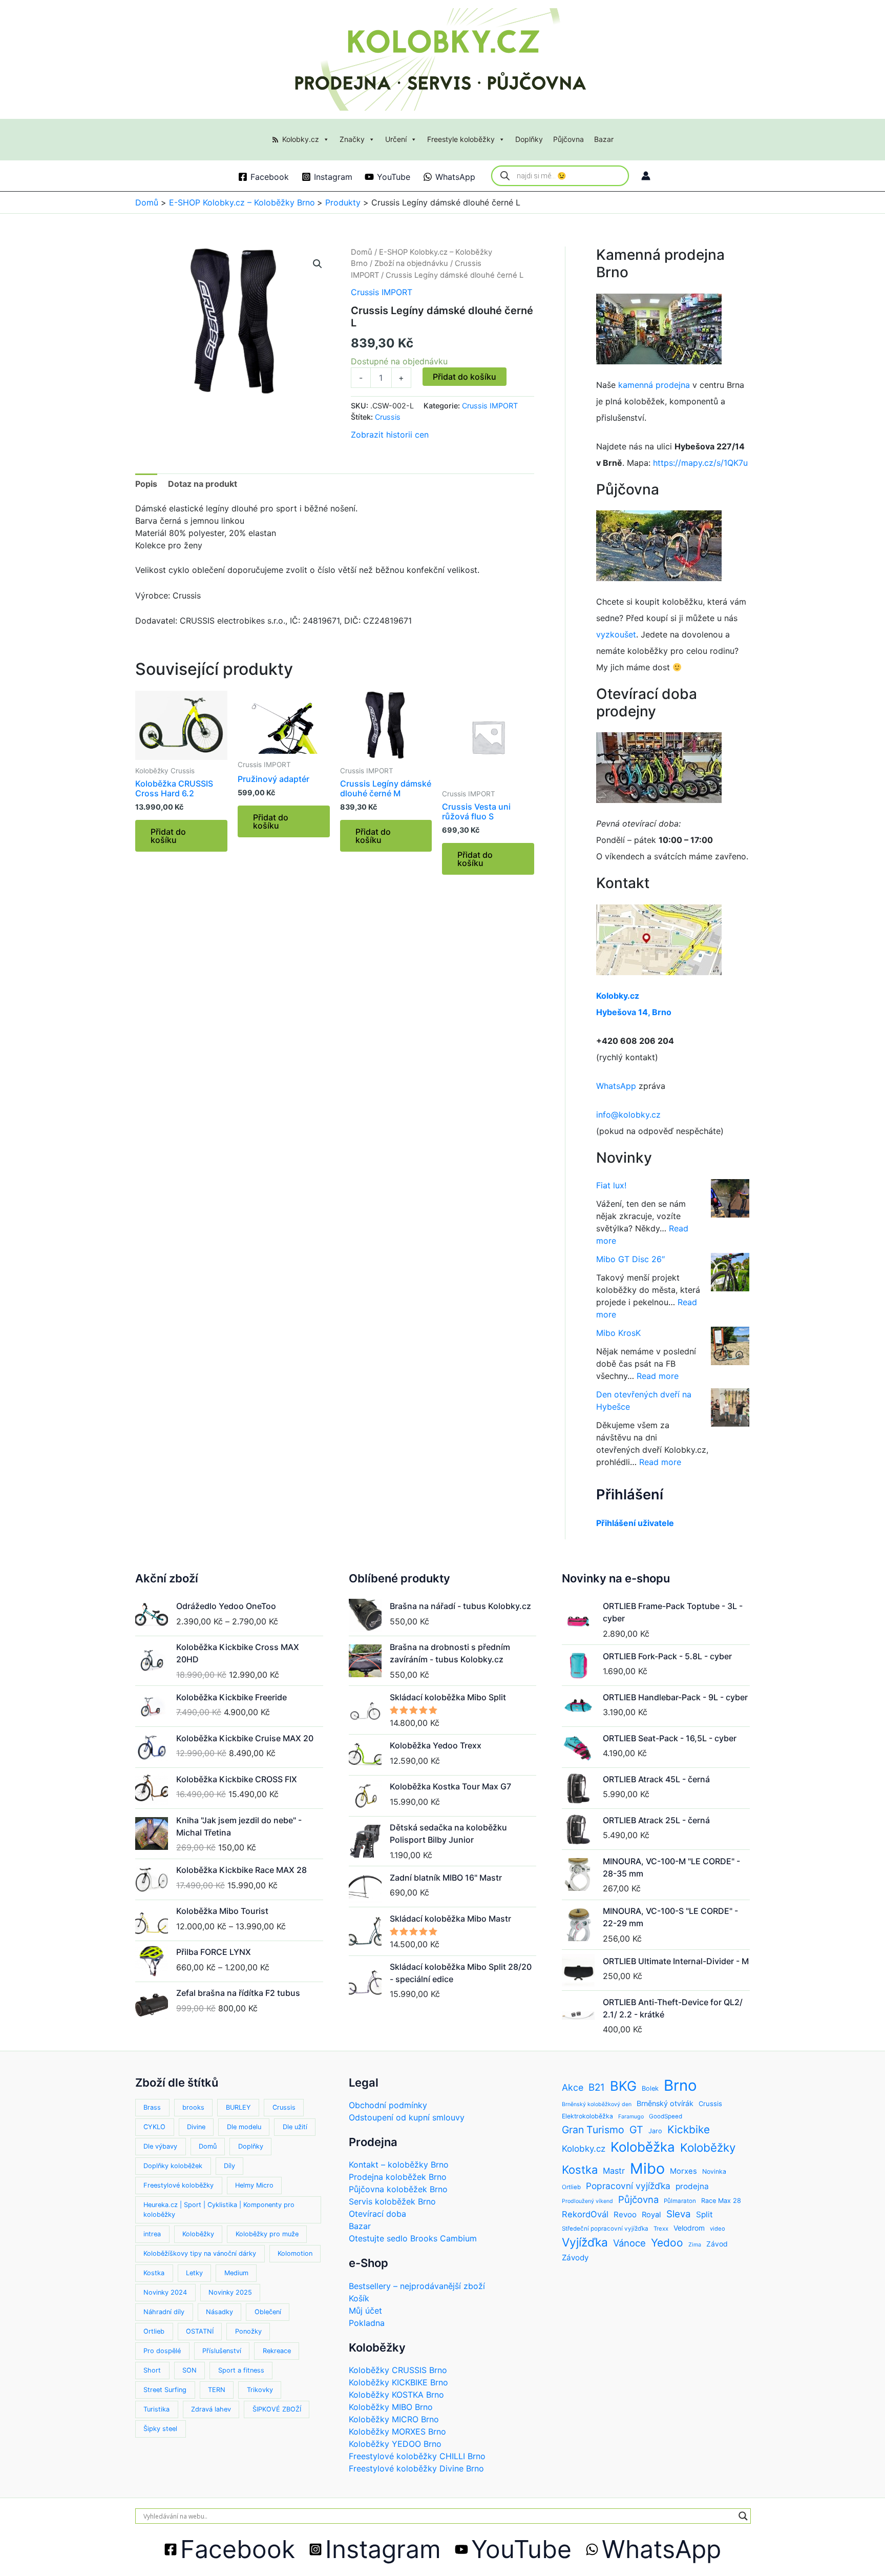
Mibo (647, 2168)
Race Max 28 (721, 2201)
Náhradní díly (164, 2312)
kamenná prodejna (654, 385)
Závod (717, 2244)
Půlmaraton (680, 2201)
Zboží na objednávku (411, 263)
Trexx (661, 2229)
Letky (194, 2273)
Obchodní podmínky (388, 2105)
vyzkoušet (616, 634)
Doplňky (529, 139)
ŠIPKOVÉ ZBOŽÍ (277, 2409)
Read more (658, 1376)
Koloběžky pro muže (267, 2234)
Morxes (683, 2171)
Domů (362, 252)
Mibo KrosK (618, 1333)
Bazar (604, 139)
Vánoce (629, 2243)
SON (189, 2370)
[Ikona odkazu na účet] (646, 176)
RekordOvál (585, 2214)
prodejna (692, 2186)
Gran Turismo (593, 2130)
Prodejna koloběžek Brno (398, 2177)
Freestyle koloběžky (461, 139)
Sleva (679, 2214)
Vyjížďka (585, 2242)
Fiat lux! (611, 1185)
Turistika (156, 2409)
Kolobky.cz (301, 139)
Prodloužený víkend (587, 2201)
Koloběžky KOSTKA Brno (396, 2395)
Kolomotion (295, 2253)
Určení (396, 139)
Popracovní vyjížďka (628, 2186)
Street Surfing (165, 2390)
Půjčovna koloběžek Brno (398, 2189)
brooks (193, 2107)
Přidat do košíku (465, 377)
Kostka (154, 2273)
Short (152, 2370)
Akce (573, 2087)
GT (636, 2130)
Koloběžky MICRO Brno (394, 2419)
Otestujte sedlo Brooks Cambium (413, 2238)
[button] (318, 264)
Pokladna (367, 2323)
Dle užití (295, 2127)
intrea (152, 2234)
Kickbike (689, 2129)
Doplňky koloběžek (173, 2166)
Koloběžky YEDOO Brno (395, 2444)
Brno (680, 2085)
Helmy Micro (254, 2185)
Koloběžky (198, 2234)
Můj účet (365, 2311)
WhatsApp (616, 1086)
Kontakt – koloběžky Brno (399, 2165)
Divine (196, 2127)
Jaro (655, 2131)
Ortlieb (154, 2331)
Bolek (650, 2088)
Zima (695, 2245)
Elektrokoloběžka (587, 2116)
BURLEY (238, 2107)
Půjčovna (568, 139)
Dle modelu (244, 2127)
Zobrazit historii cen (390, 435)
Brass (152, 2107)
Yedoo (667, 2243)
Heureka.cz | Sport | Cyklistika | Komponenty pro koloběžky (219, 2210)
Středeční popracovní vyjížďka (605, 2229)
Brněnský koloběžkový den (597, 2104)
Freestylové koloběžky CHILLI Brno (417, 2456)
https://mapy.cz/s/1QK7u (700, 463)
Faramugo (631, 2117)
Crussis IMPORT (382, 292)
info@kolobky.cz (628, 1115)
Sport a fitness (241, 2370)
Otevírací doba (377, 2214)
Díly (229, 2166)
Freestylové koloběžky (178, 2185)
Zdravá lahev (211, 2409)
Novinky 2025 (230, 2292)
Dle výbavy (160, 2146)
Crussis (388, 417)
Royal (651, 2215)
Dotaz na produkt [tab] (203, 484)
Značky (352, 139)
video (718, 2229)
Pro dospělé (162, 2351)
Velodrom (689, 2228)
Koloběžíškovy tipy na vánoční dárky (200, 2253)
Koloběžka (643, 2147)
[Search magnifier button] (743, 2516)
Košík (359, 2298)
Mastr (614, 2171)
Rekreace (277, 2351)
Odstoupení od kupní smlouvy (407, 2117)
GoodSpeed (666, 2116)
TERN (217, 2390)
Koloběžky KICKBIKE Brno (398, 2382)
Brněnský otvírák (665, 2103)
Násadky (219, 2312)
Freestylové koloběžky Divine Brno (416, 2468)
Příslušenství (222, 2351)
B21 (597, 2087)
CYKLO (154, 2127)
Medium (236, 2273)
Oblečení (268, 2312)
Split (704, 2214)
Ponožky (248, 2331)
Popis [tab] (146, 484)
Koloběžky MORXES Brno (397, 2431)
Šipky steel (160, 2429)
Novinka (714, 2171)
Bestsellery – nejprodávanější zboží (417, 2286)
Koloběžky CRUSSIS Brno (398, 2370)
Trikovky (260, 2390)
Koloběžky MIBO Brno (391, 2407)
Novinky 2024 (165, 2292)
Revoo (625, 2214)
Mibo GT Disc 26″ (630, 1259)
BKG (623, 2086)
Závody (575, 2258)
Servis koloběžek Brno (392, 2201)
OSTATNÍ (200, 2331)
